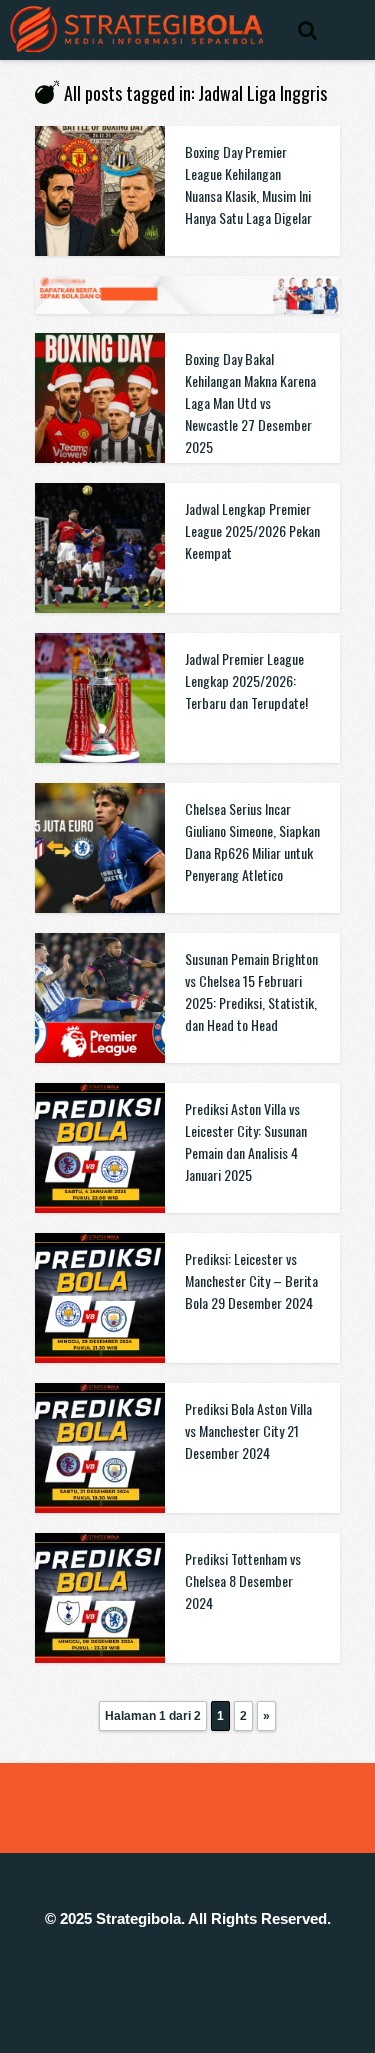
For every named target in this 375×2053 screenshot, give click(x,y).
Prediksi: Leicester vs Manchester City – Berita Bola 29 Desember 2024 (251, 1280)
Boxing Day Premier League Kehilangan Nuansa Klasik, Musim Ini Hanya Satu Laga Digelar (248, 184)
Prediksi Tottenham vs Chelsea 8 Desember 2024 (243, 1580)
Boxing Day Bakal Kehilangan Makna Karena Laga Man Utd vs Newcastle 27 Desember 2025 (250, 402)
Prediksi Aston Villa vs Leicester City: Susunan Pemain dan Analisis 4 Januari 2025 (246, 1141)
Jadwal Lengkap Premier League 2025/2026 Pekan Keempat (252, 530)
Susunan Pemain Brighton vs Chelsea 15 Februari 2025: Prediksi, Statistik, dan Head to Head (251, 991)
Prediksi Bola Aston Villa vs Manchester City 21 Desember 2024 (248, 1430)
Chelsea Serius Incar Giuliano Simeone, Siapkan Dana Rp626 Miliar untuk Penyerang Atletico (252, 841)
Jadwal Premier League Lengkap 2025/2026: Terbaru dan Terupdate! (246, 680)
